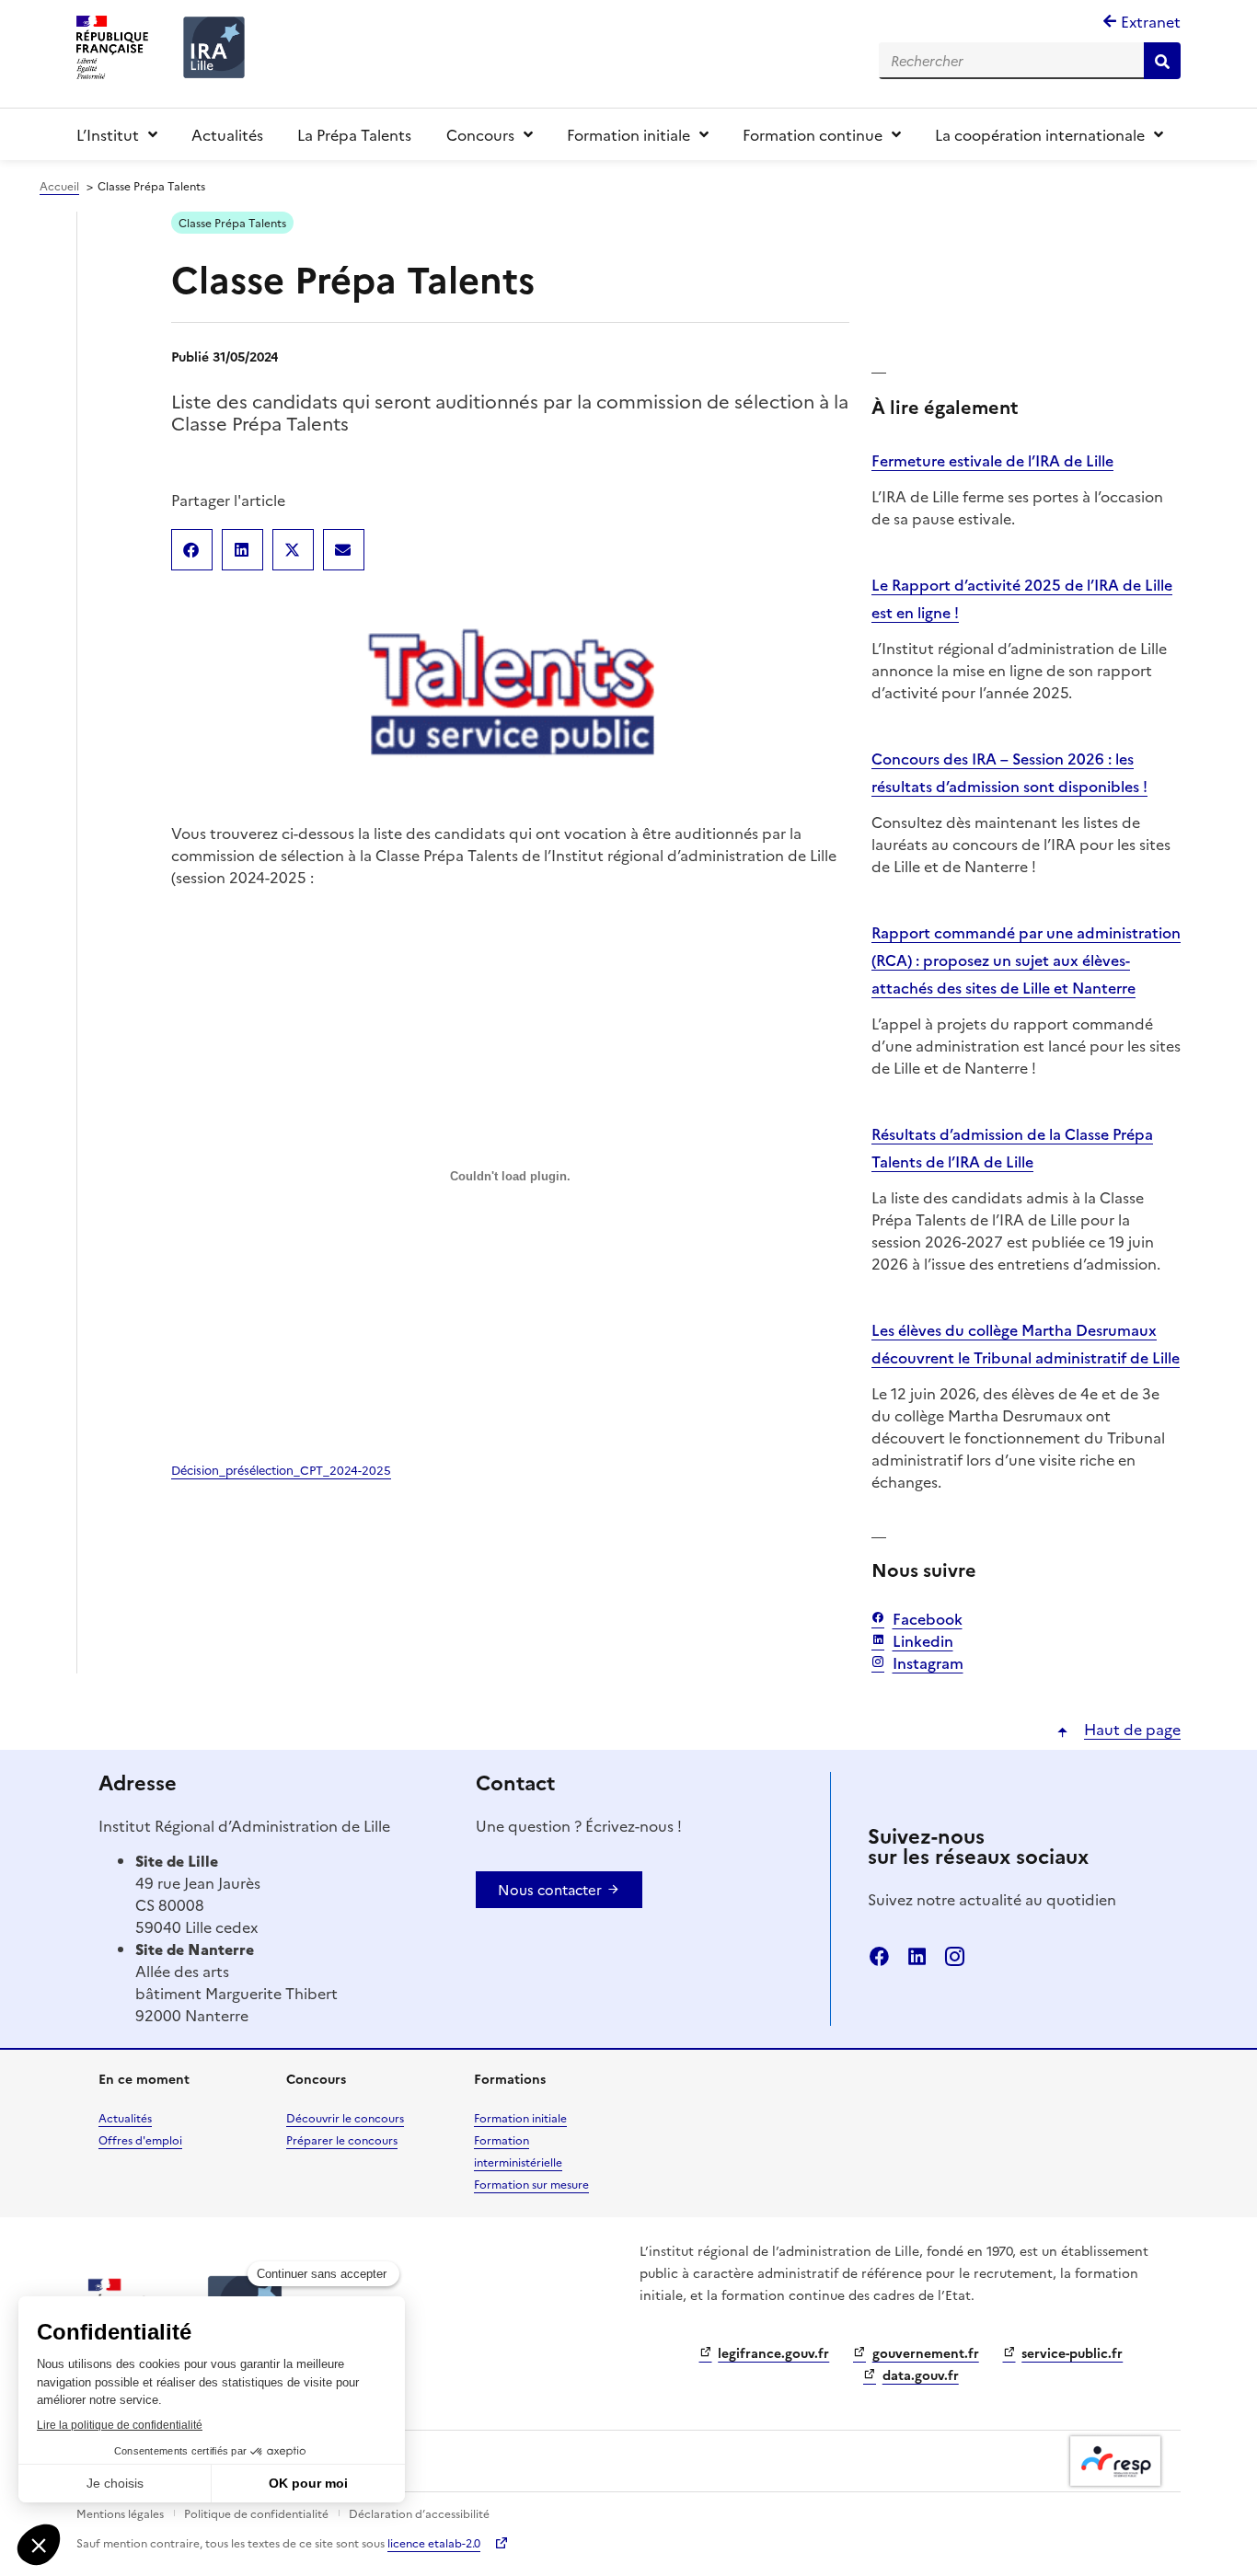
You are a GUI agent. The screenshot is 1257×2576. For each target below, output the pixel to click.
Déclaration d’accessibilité (419, 2513)
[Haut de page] (1063, 1732)
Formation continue (813, 134)
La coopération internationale (1040, 134)
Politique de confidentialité (256, 2513)
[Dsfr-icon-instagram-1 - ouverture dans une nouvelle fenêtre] (955, 1956)
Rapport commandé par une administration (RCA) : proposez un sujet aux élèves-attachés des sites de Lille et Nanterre (1026, 960)
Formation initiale (628, 134)
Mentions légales (120, 2513)
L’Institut (108, 134)
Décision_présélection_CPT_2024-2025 (281, 1470)
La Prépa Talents (354, 134)
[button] (192, 550)
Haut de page (1132, 1729)
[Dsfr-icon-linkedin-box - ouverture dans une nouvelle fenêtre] (917, 1956)
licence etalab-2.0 (434, 2542)
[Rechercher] (1162, 61)
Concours (480, 134)
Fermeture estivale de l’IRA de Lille (992, 460)
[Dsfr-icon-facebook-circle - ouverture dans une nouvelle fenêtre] (879, 1956)
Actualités (227, 134)
